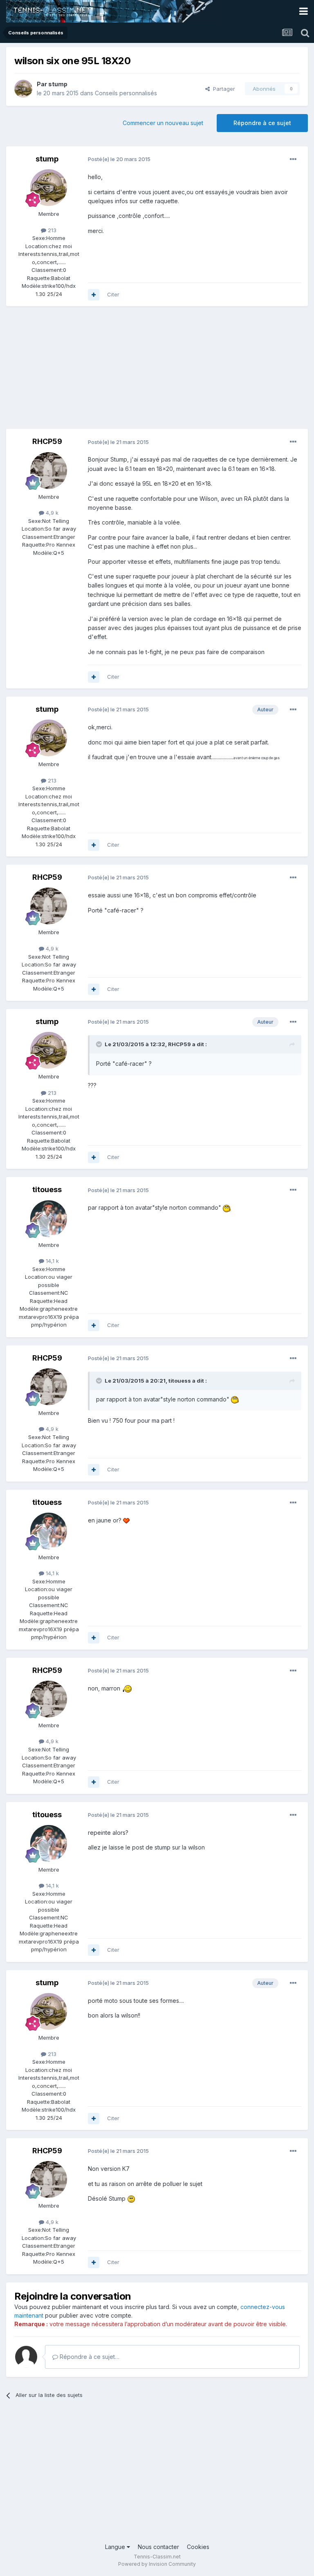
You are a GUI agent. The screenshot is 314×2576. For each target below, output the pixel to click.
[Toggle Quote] (100, 1044)
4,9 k (51, 513)
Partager (222, 89)
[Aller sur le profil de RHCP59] (49, 471)
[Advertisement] (102, 372)
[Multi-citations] (94, 295)
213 (51, 230)
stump (58, 84)
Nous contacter (158, 2547)
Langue (116, 2547)
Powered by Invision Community (157, 2564)
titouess (47, 1189)
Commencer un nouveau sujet (163, 123)
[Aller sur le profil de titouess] (49, 1219)
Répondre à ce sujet (262, 123)
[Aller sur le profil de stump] (23, 89)
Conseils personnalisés (126, 93)
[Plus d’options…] (293, 159)
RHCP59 (47, 441)
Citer (113, 294)
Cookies (198, 2547)
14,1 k (52, 1261)
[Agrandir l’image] (227, 1207)
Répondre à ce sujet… (89, 2357)
